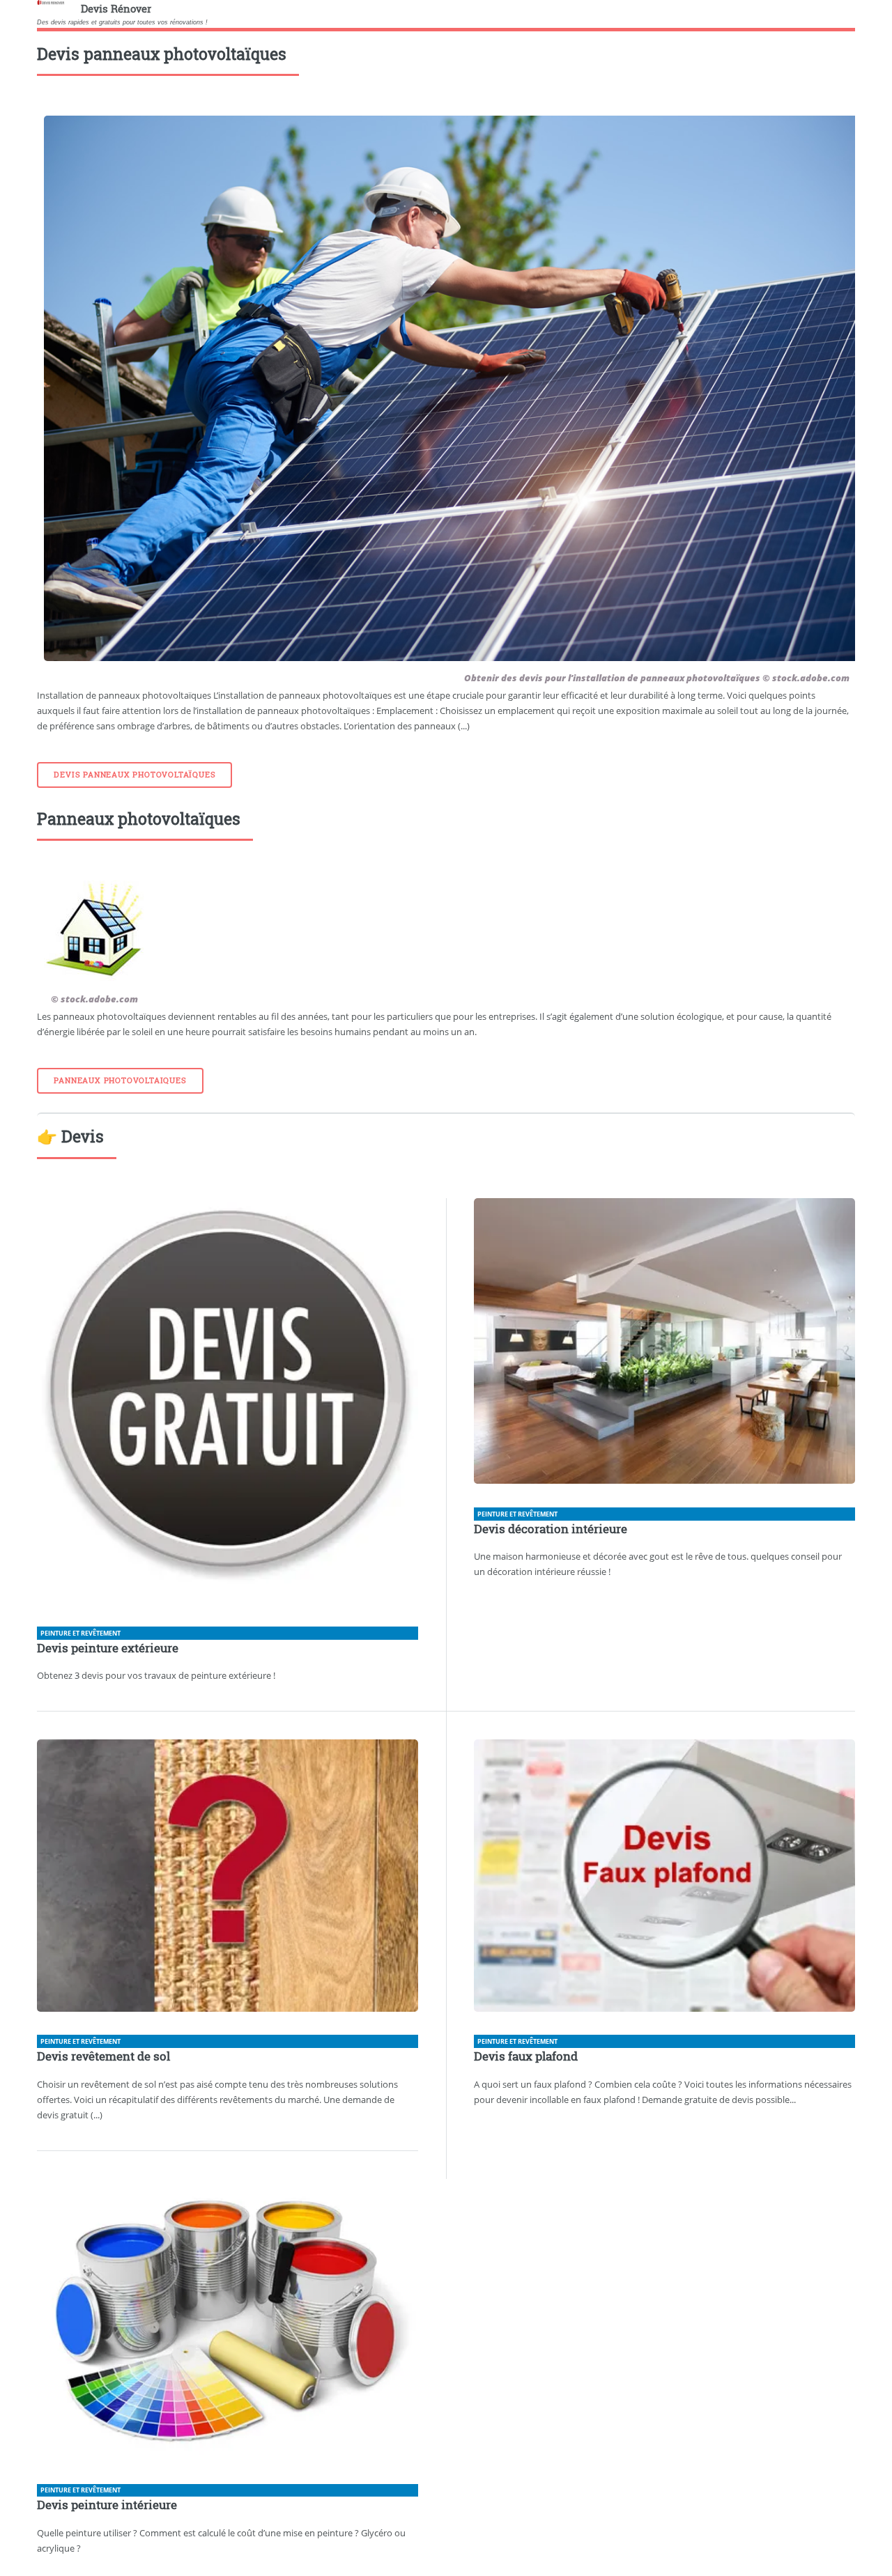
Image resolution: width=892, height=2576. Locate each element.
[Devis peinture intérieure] (228, 2322)
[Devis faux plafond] (664, 1878)
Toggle (25, 26)
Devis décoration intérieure (551, 1529)
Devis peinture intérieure (107, 2505)
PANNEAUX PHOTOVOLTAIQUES (120, 1080)
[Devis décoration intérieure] (664, 1343)
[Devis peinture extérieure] (228, 1403)
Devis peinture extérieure (108, 1648)
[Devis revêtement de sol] (228, 1878)
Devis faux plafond (526, 2056)
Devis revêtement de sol (103, 2056)
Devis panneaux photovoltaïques (134, 775)
